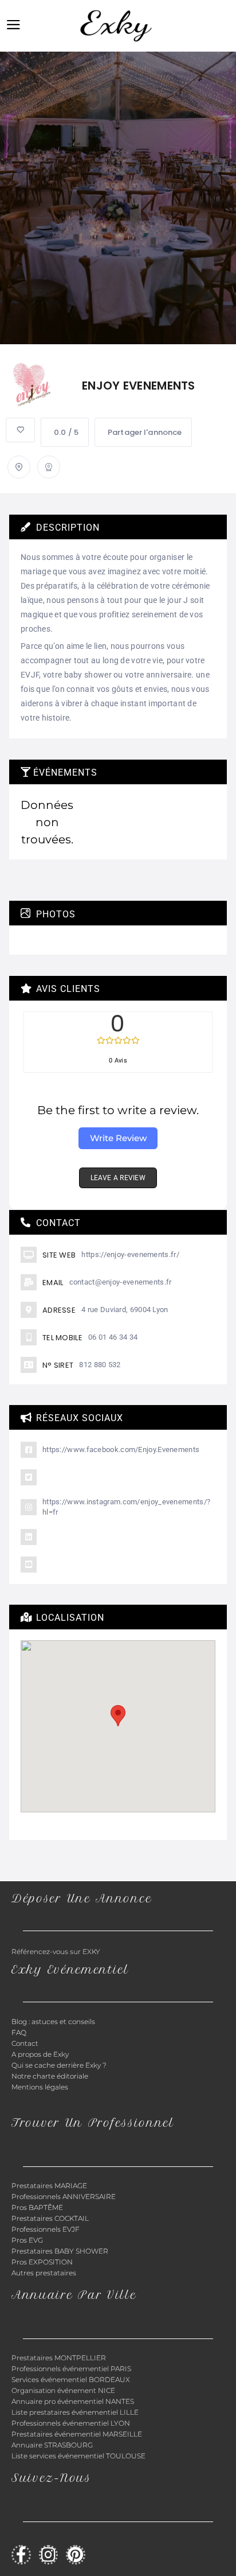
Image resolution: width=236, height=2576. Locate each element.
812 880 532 (100, 1365)
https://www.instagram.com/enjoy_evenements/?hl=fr (126, 1507)
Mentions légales (40, 2087)
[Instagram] (49, 2555)
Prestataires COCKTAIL (50, 2218)
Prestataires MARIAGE (49, 2186)
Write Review (118, 1138)
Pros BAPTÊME (37, 2207)
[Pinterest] (76, 2555)
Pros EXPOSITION (42, 2262)
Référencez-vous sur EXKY (56, 1952)
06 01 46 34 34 (113, 1337)
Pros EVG (27, 2240)
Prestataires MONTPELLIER (59, 2358)
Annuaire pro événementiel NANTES (73, 2401)
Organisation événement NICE (63, 2390)
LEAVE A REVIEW (118, 1178)
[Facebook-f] (21, 2555)
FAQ (19, 2032)
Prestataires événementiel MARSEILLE (77, 2434)
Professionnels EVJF (46, 2229)
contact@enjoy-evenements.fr (121, 1282)
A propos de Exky (41, 2054)
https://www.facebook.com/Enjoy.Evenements (121, 1450)
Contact (25, 2043)
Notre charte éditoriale (50, 2076)
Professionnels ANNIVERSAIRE (64, 2196)
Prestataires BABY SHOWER (60, 2251)
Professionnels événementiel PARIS (71, 2369)
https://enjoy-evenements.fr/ (130, 1254)
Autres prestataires (44, 2273)
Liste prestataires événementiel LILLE (75, 2412)
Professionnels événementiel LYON (71, 2423)
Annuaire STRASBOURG (52, 2445)
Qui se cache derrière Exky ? (59, 2065)
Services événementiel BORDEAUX (71, 2380)
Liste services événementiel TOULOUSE (78, 2456)
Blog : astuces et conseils (54, 2022)
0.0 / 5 (66, 432)
